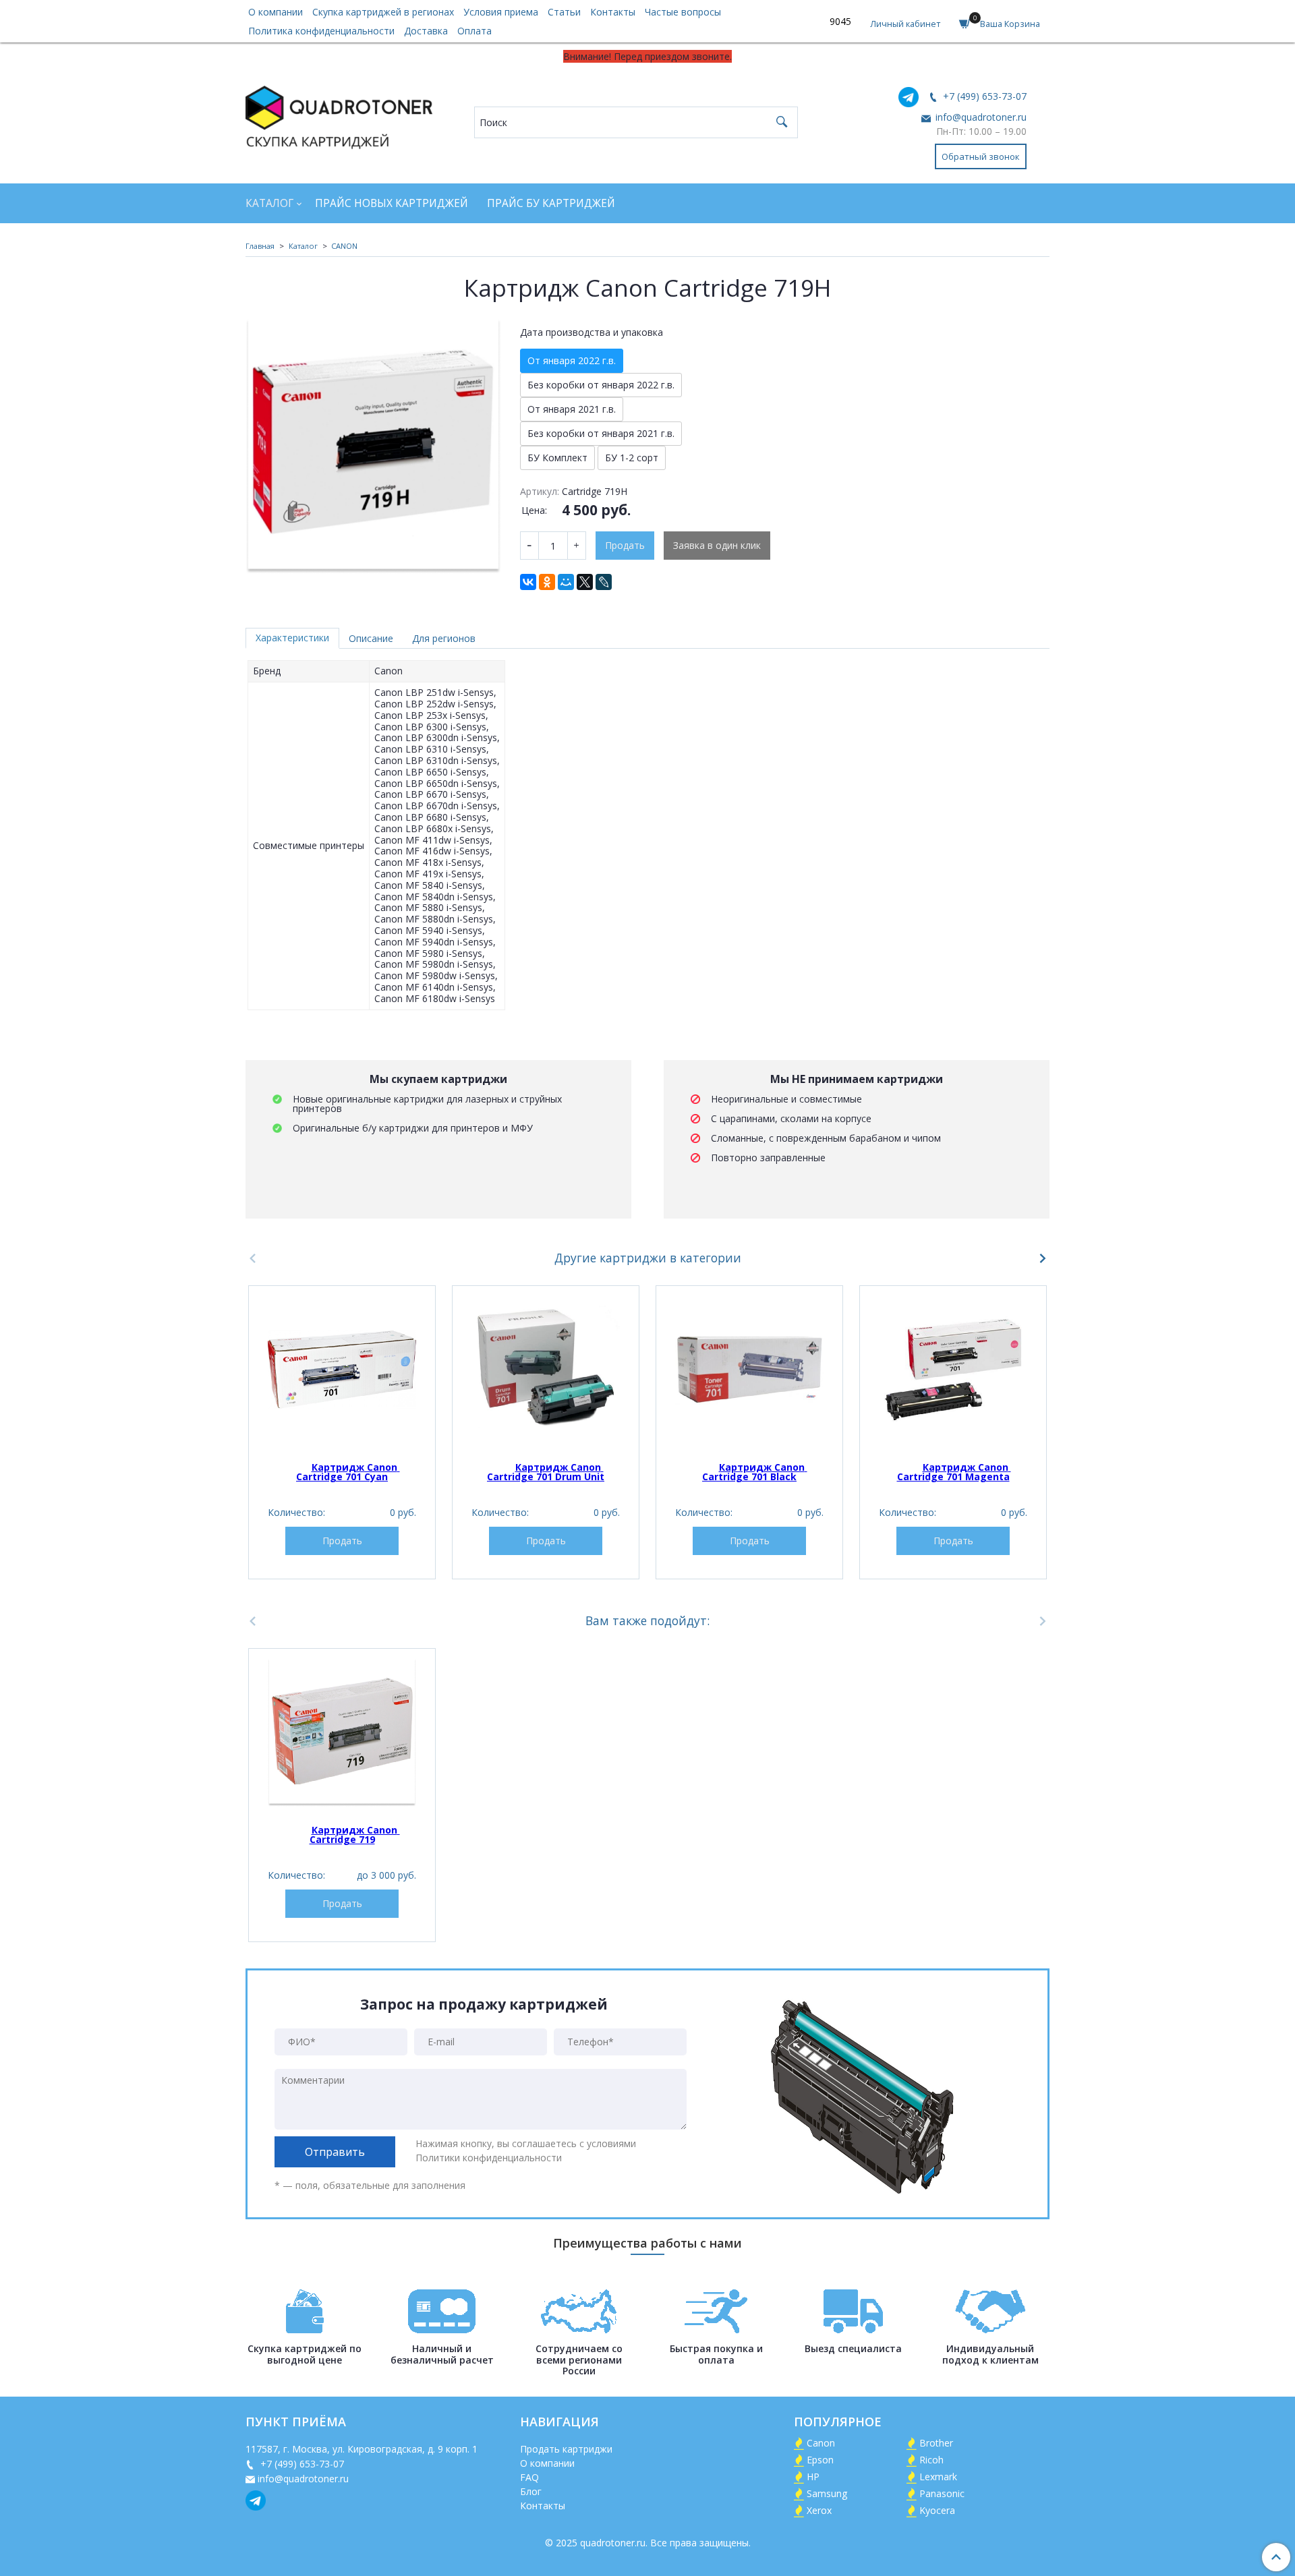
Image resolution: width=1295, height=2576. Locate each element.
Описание (371, 638)
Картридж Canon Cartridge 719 (355, 1835)
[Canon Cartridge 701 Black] (749, 1370)
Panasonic (942, 2493)
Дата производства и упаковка (592, 332)
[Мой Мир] (566, 582)
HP (813, 2477)
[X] (585, 582)
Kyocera (937, 2510)
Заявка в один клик (717, 545)
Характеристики (292, 638)
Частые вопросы (683, 12)
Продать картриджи (566, 2449)
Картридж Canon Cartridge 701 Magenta (954, 1472)
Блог (531, 2491)
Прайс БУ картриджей (551, 203)
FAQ (529, 2477)
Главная (260, 246)
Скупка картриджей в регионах (383, 12)
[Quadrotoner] (339, 114)
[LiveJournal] (604, 582)
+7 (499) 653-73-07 (983, 96)
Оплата (474, 31)
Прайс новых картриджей (392, 203)
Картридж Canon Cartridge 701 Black (755, 1472)
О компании (276, 12)
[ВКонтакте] (528, 582)
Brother (936, 2443)
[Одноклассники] (547, 582)
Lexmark (938, 2477)
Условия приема (501, 12)
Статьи (564, 12)
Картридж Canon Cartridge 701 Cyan (348, 1472)
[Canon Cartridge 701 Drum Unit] (546, 1370)
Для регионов (444, 638)
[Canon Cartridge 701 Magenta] (953, 1370)
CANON (344, 246)
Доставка (426, 31)
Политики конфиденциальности (489, 2158)
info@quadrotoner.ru (980, 117)
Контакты (613, 12)
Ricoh (931, 2460)
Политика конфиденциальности (321, 31)
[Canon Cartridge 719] (342, 1732)
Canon (821, 2443)
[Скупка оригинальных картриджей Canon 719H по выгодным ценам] (373, 446)
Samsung (827, 2493)
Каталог (269, 203)
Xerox (819, 2510)
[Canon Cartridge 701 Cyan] (342, 1370)
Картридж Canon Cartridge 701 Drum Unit (546, 1472)
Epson (820, 2460)
